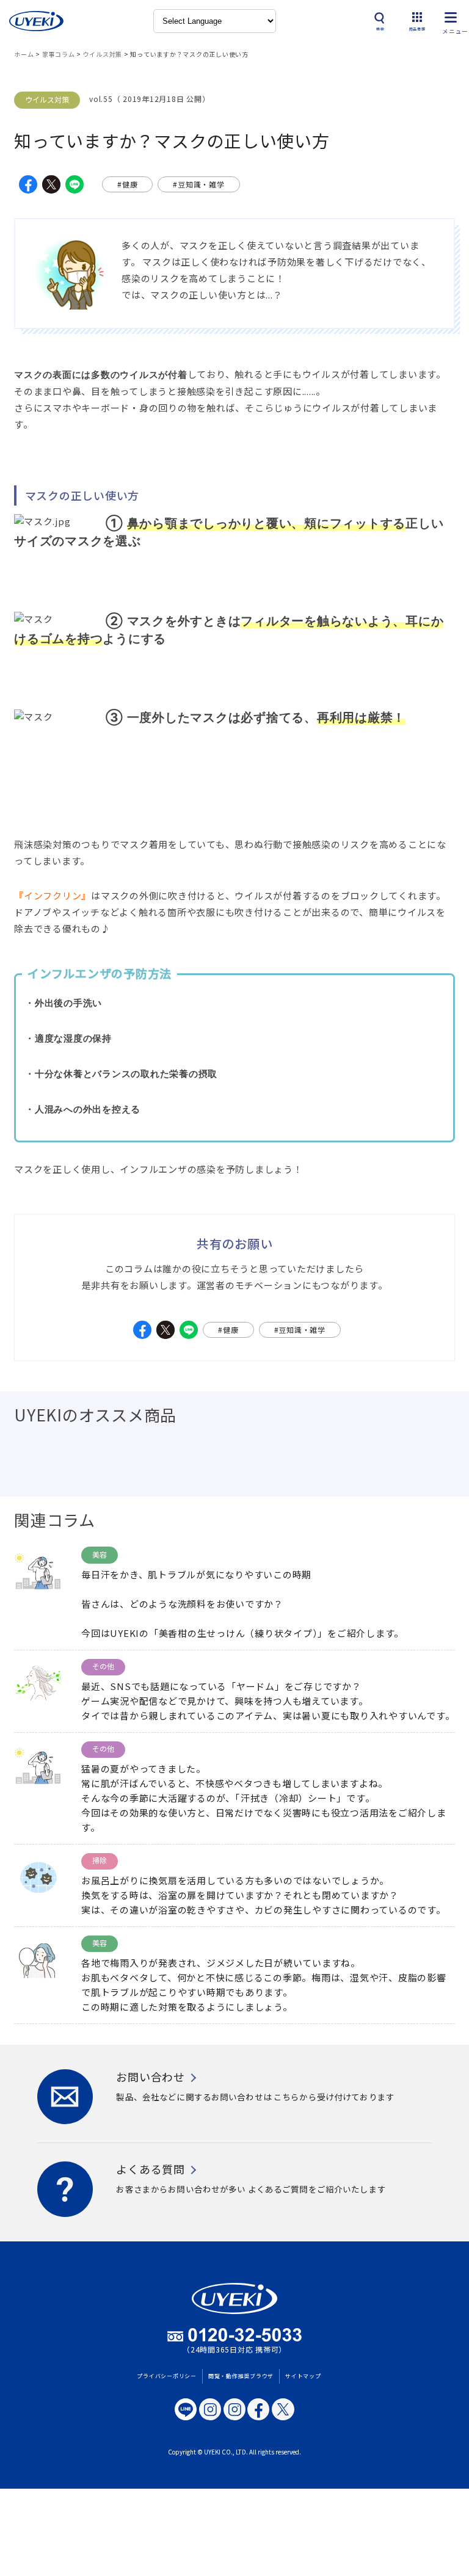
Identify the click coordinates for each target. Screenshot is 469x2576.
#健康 (127, 184)
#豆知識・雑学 (198, 184)
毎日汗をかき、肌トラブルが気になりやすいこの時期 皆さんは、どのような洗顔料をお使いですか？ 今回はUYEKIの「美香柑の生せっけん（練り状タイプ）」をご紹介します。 (242, 1604)
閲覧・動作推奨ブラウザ (241, 2376)
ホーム (24, 54)
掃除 (100, 1860)
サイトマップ (303, 2376)
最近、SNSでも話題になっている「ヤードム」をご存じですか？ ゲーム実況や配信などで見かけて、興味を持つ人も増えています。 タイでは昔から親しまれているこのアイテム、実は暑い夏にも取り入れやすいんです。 (268, 1701)
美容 (100, 1554)
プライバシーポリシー (167, 2376)
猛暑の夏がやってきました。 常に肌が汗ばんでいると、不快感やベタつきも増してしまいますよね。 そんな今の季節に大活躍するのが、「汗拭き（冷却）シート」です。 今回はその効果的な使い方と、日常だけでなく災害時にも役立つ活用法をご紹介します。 (264, 1798)
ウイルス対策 (103, 54)
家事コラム (59, 54)
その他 (103, 1666)
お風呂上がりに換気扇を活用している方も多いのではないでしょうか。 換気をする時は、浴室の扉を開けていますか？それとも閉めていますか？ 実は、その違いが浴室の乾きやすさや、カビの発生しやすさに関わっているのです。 (264, 1895)
